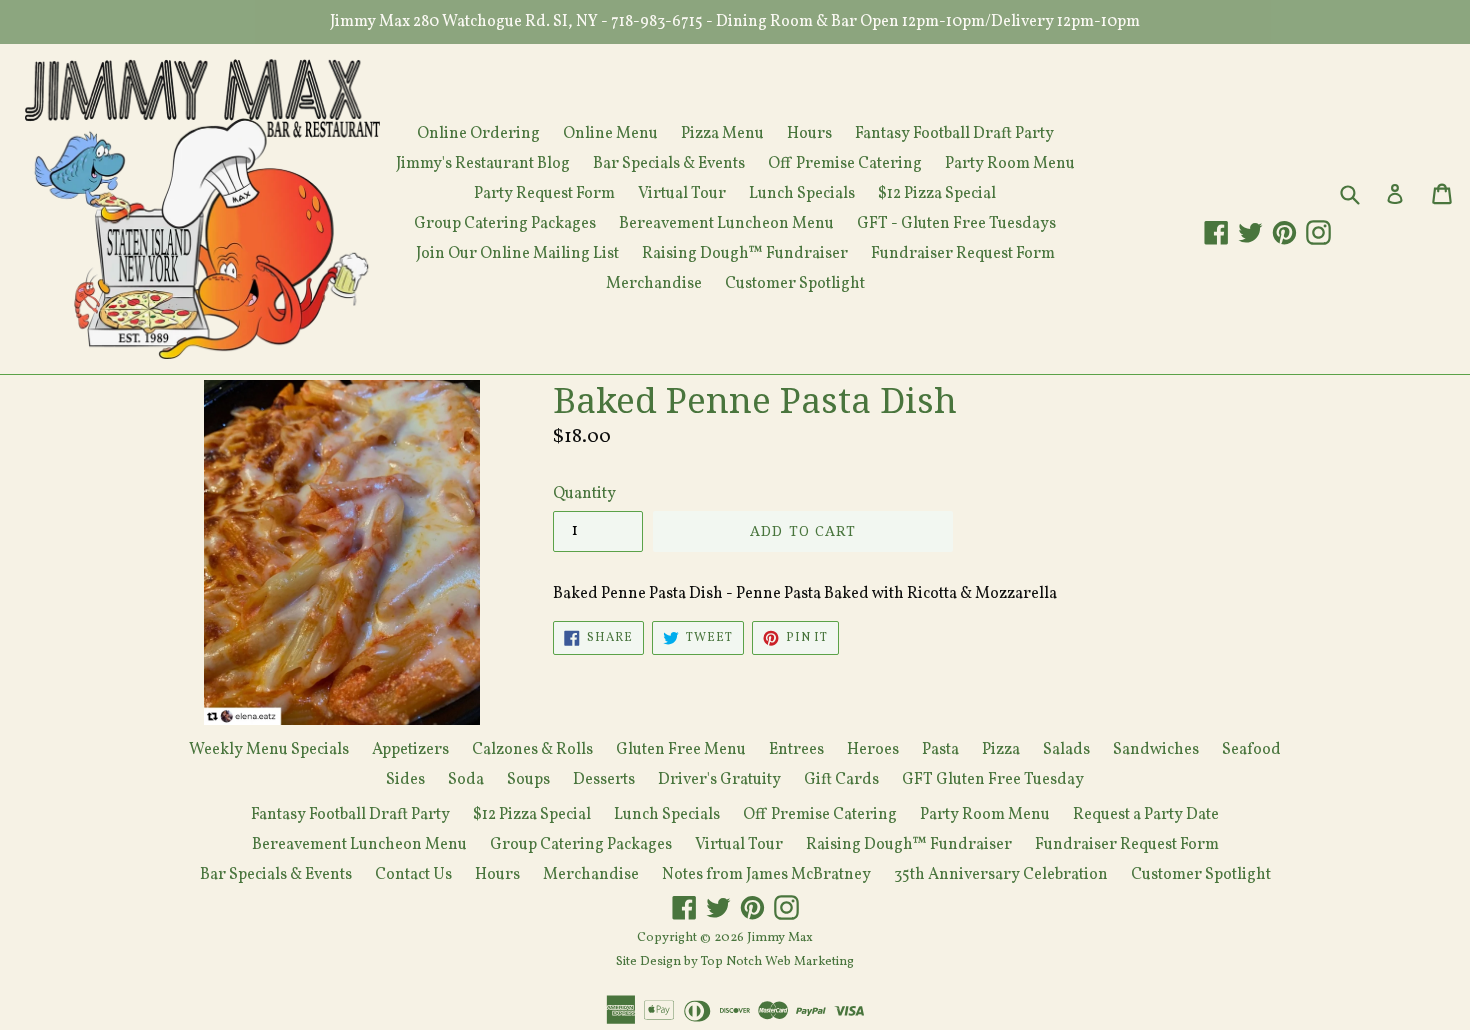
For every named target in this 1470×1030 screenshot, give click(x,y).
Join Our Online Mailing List (517, 254)
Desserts (604, 780)
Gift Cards (841, 780)
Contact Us (413, 875)
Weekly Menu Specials (269, 750)
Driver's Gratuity (719, 780)
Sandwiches (1156, 750)
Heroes (873, 750)
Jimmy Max (780, 938)
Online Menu (610, 134)
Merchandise (654, 284)
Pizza (1001, 750)
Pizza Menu (722, 134)
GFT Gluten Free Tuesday (993, 780)
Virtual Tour (682, 194)
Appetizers (410, 750)
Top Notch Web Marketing (776, 962)
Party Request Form (544, 194)
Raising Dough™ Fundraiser (745, 254)
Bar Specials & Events (669, 164)
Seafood (1251, 750)
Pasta (940, 750)
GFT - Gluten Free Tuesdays (956, 224)
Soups (528, 780)
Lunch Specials (802, 194)
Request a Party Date (1146, 815)
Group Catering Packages (505, 224)
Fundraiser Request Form (963, 254)
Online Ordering (478, 134)
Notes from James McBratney (766, 875)
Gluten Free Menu (681, 750)
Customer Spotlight (795, 284)
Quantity (584, 494)
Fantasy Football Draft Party (954, 134)
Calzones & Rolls (532, 750)
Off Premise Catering (845, 164)
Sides (405, 780)
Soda (466, 780)
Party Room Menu (1010, 164)
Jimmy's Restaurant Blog (483, 164)
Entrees (796, 750)
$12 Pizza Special (937, 194)
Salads (1066, 750)
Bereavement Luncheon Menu (726, 224)
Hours (809, 134)
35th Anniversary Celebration (1001, 875)
